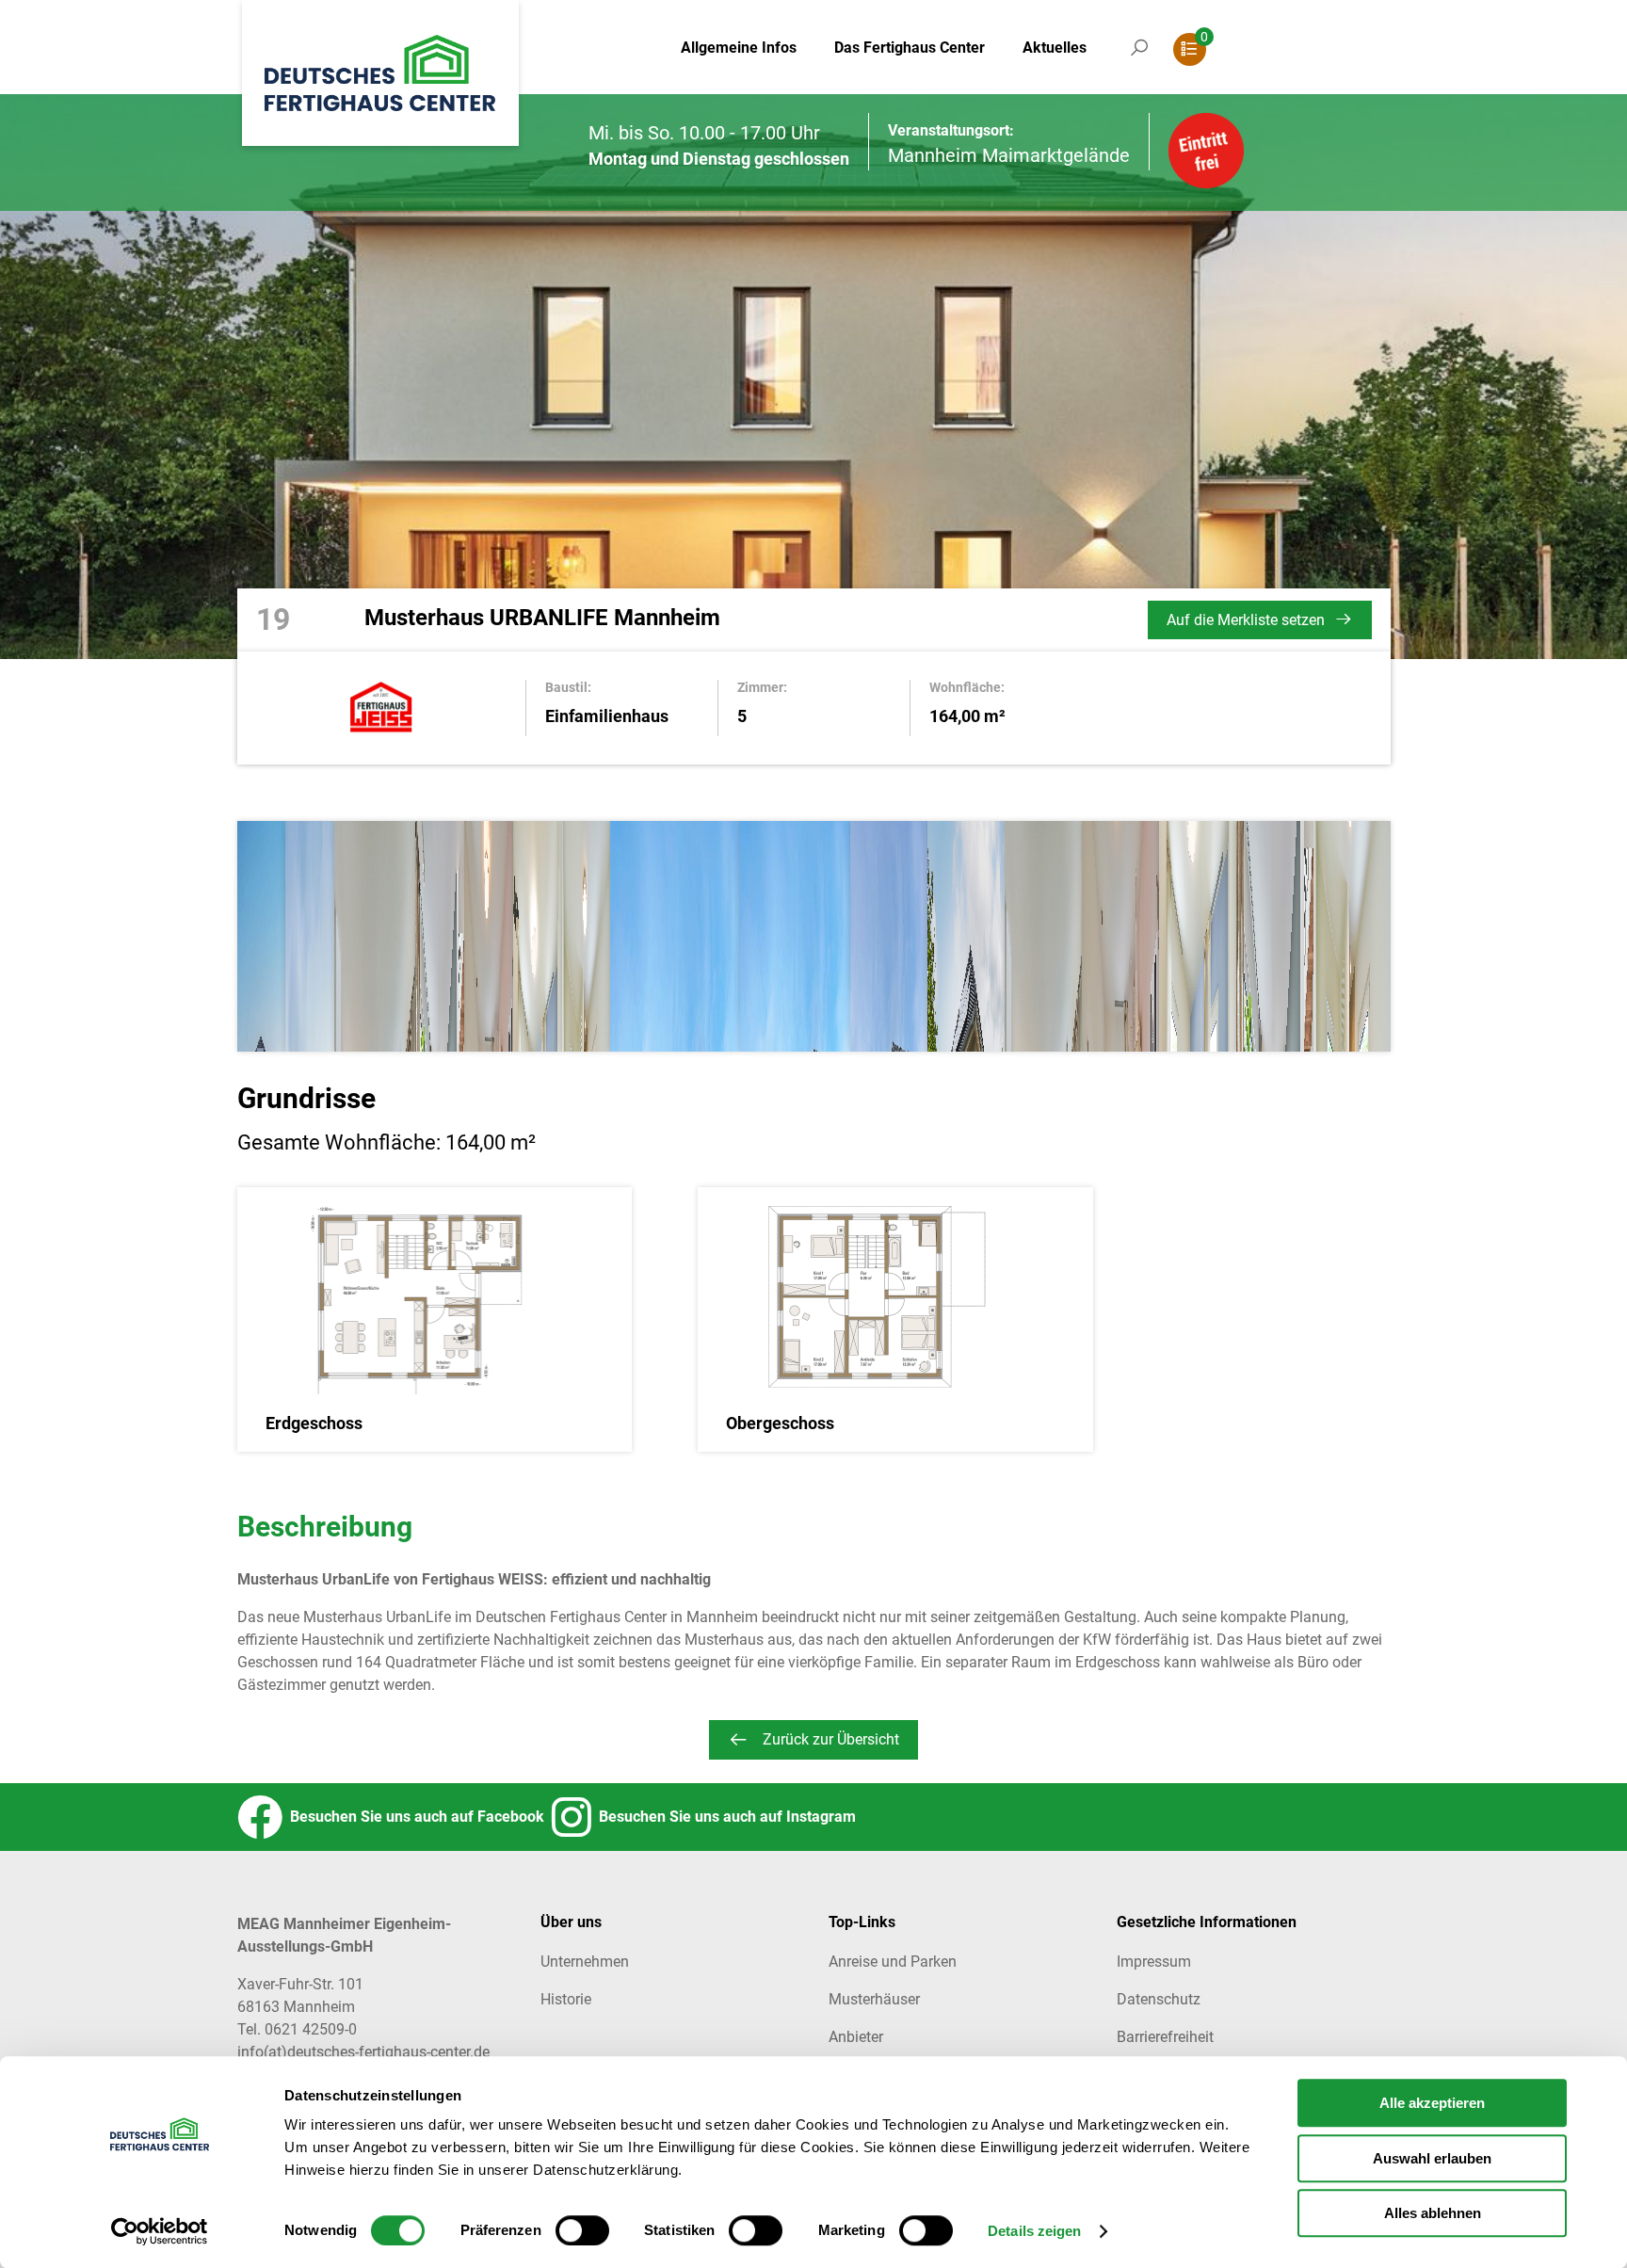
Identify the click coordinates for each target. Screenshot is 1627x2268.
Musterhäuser (874, 1999)
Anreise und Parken (893, 1962)
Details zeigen (1034, 2232)
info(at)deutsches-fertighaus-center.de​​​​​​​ (363, 2052)
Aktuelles (1055, 48)
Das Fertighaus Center (910, 48)
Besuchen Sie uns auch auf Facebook (413, 1817)
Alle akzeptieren (1432, 2103)
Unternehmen (585, 1962)
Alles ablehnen (1433, 2213)
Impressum (1154, 1962)
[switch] (582, 2230)
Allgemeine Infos (739, 48)
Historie (566, 1999)
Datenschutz (1159, 1999)
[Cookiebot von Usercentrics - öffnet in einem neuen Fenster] (160, 2231)
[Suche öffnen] (1139, 66)
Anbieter (856, 2037)
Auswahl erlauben (1432, 2158)
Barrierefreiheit (1165, 2037)
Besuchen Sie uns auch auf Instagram (724, 1817)
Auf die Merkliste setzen (1246, 620)
